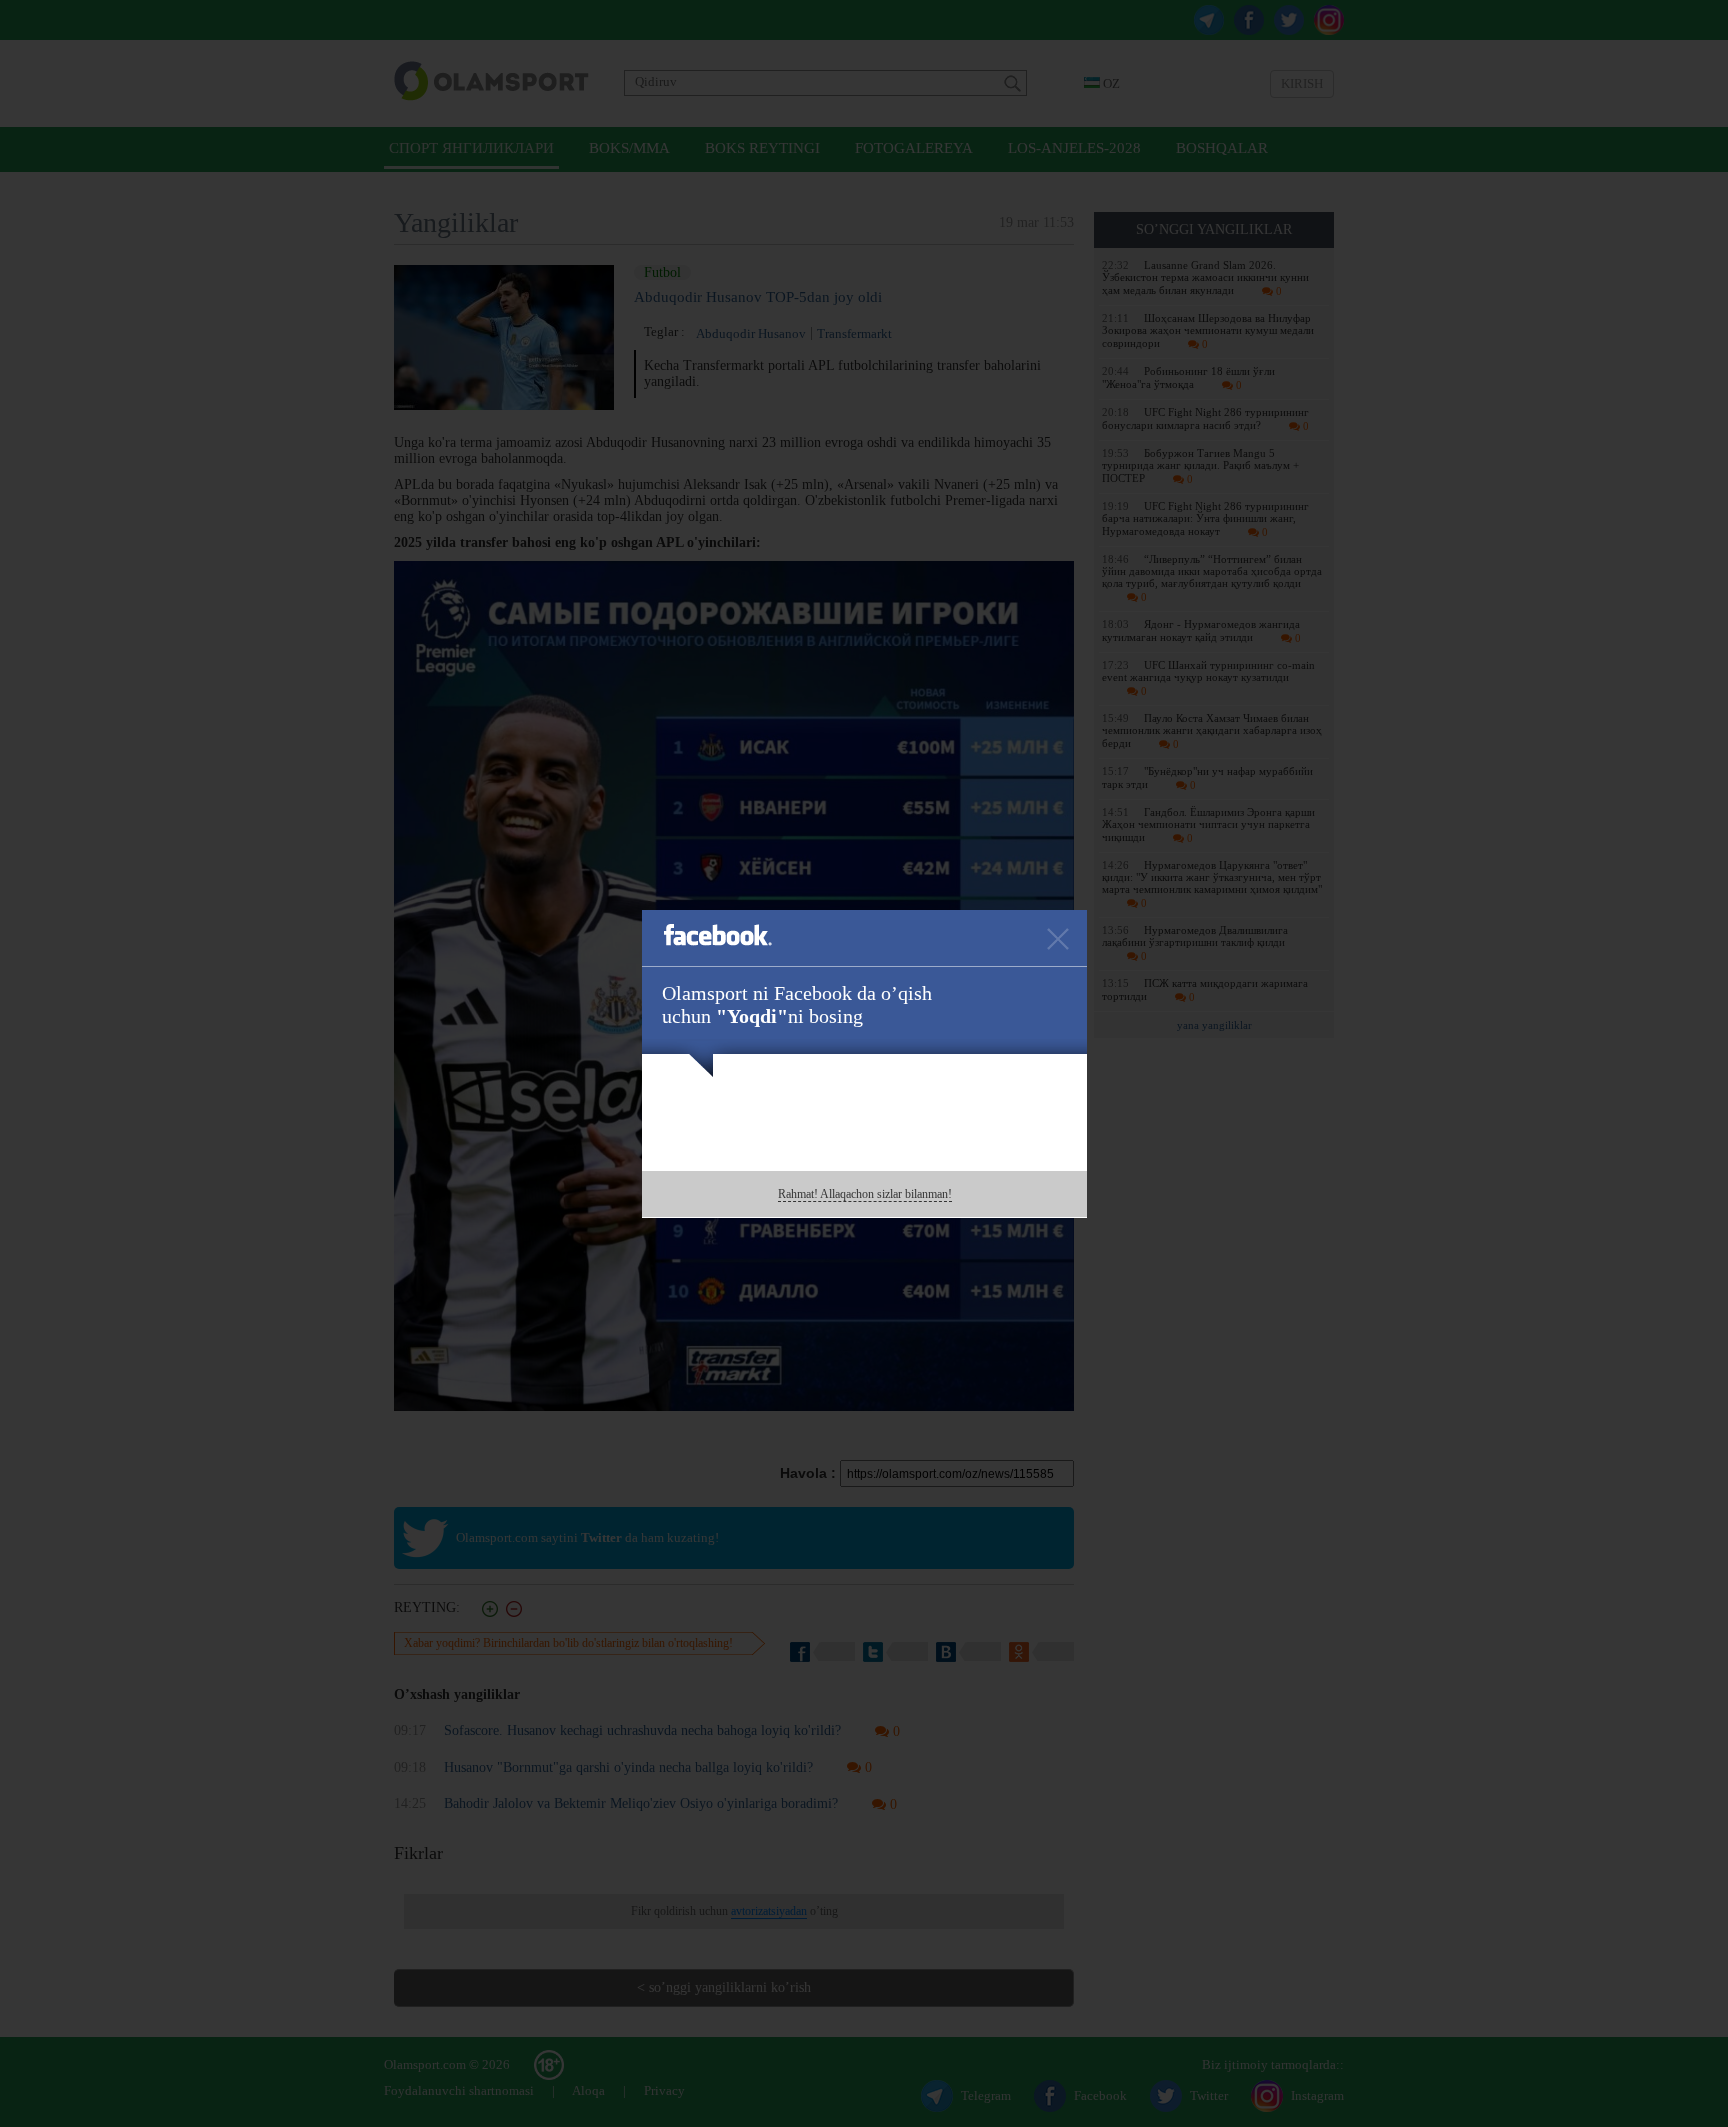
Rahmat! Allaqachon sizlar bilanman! (865, 1194)
